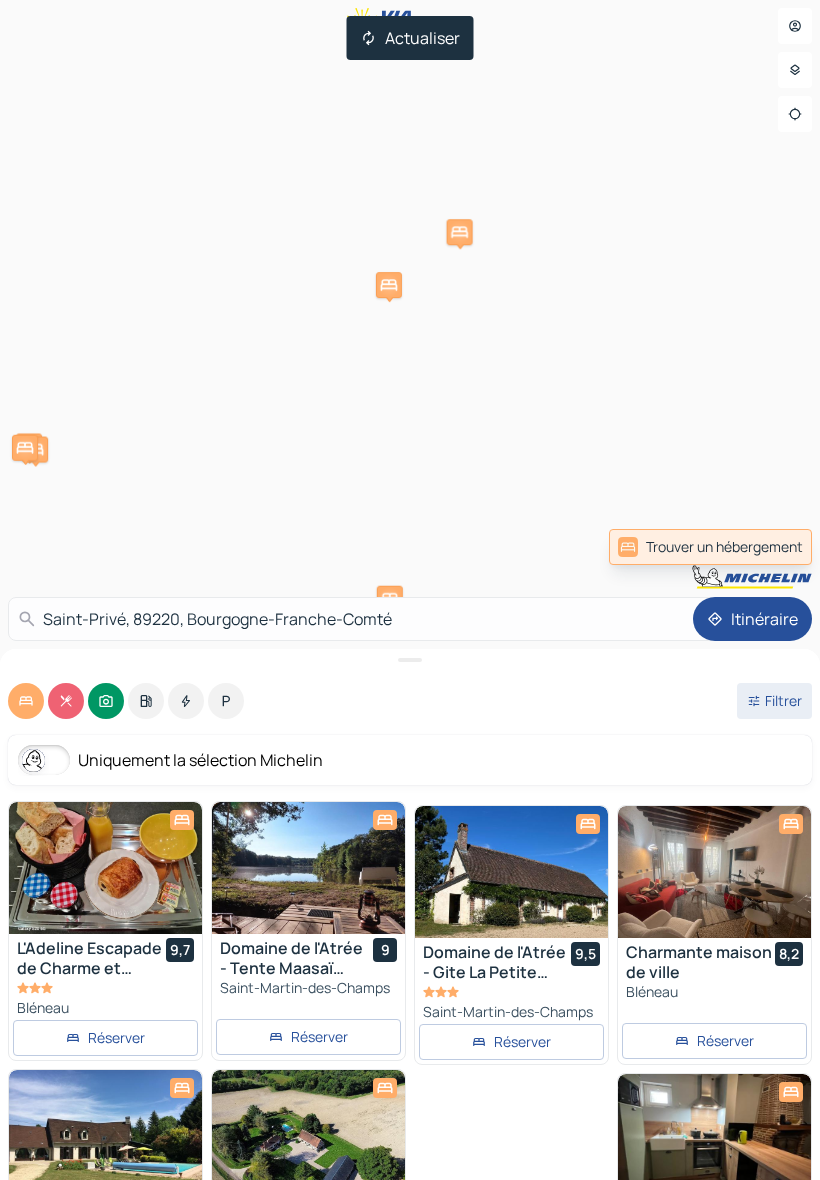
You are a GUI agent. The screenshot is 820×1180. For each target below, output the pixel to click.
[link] (710, 547)
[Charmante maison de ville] (714, 872)
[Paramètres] (795, 70)
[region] (105, 868)
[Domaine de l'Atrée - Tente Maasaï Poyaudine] (308, 868)
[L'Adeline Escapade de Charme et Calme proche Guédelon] (105, 868)
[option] (26, 701)
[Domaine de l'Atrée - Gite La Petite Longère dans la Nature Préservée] (511, 872)
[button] (460, 232)
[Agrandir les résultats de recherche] (410, 660)
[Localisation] (795, 114)
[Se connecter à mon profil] (795, 26)
